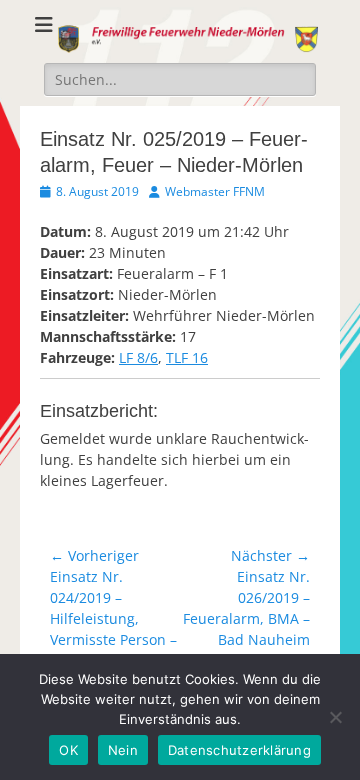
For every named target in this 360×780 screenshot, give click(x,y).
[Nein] (335, 717)
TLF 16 (187, 357)
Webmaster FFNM (215, 191)
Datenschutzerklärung (239, 750)
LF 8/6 (138, 357)
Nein (123, 750)
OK (68, 750)
